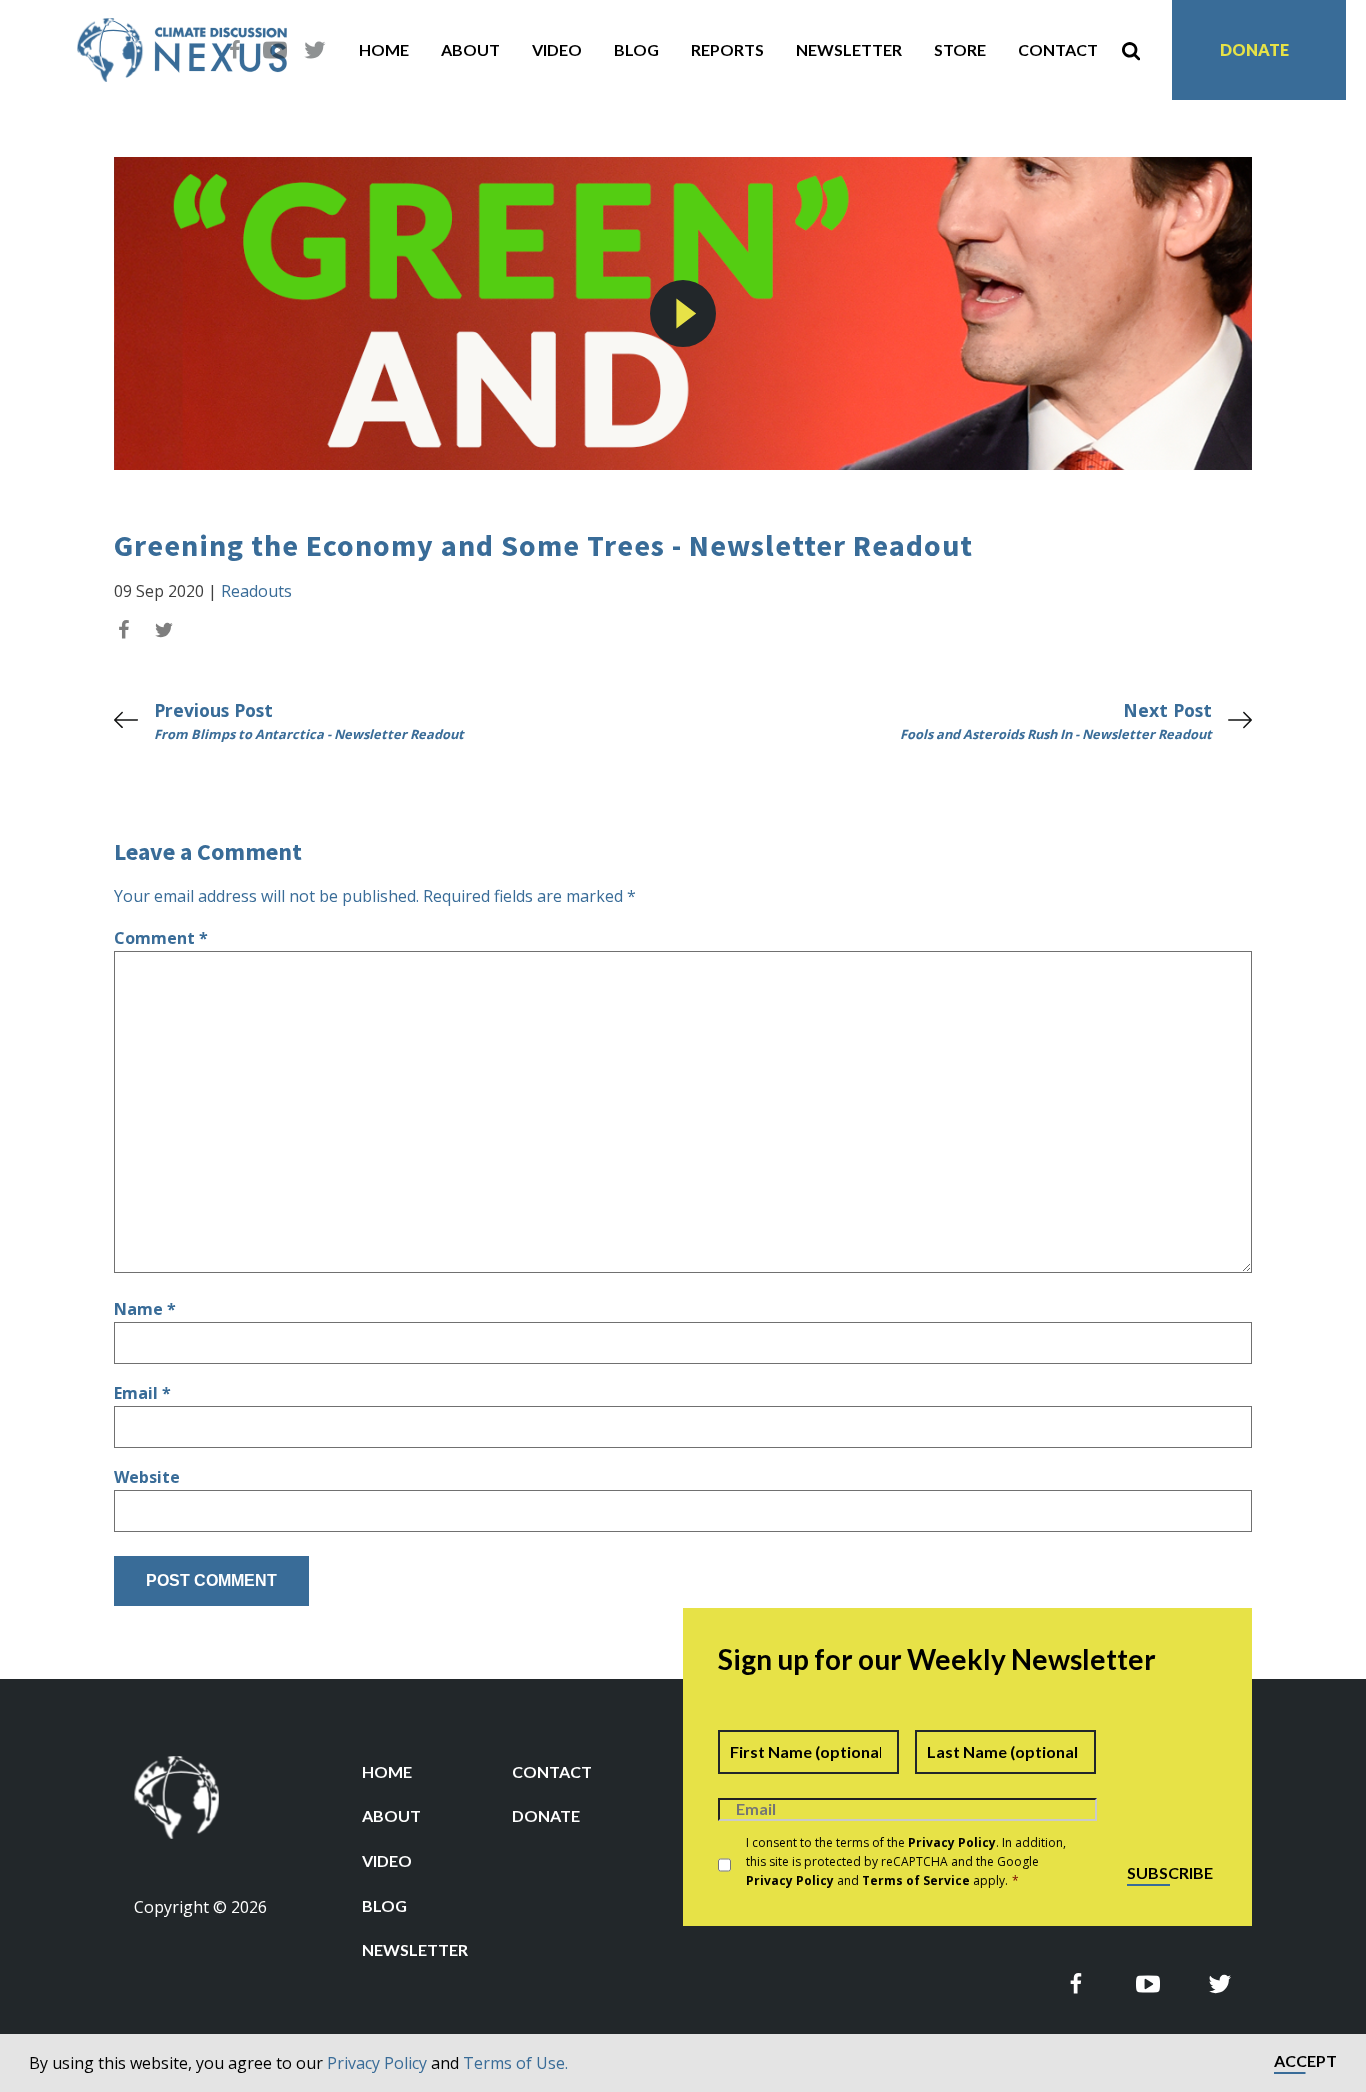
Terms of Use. (515, 2063)
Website (147, 1477)
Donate (1254, 49)
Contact (1058, 49)
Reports (727, 49)
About (470, 49)
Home (384, 49)
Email (142, 1393)
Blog (636, 49)
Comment (161, 938)
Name (145, 1309)
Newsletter (849, 49)
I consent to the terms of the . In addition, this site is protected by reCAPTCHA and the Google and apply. (906, 1861)
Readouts (256, 591)
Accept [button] (1305, 2061)
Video (557, 49)
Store (960, 49)
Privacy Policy (377, 2063)
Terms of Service (916, 1880)
